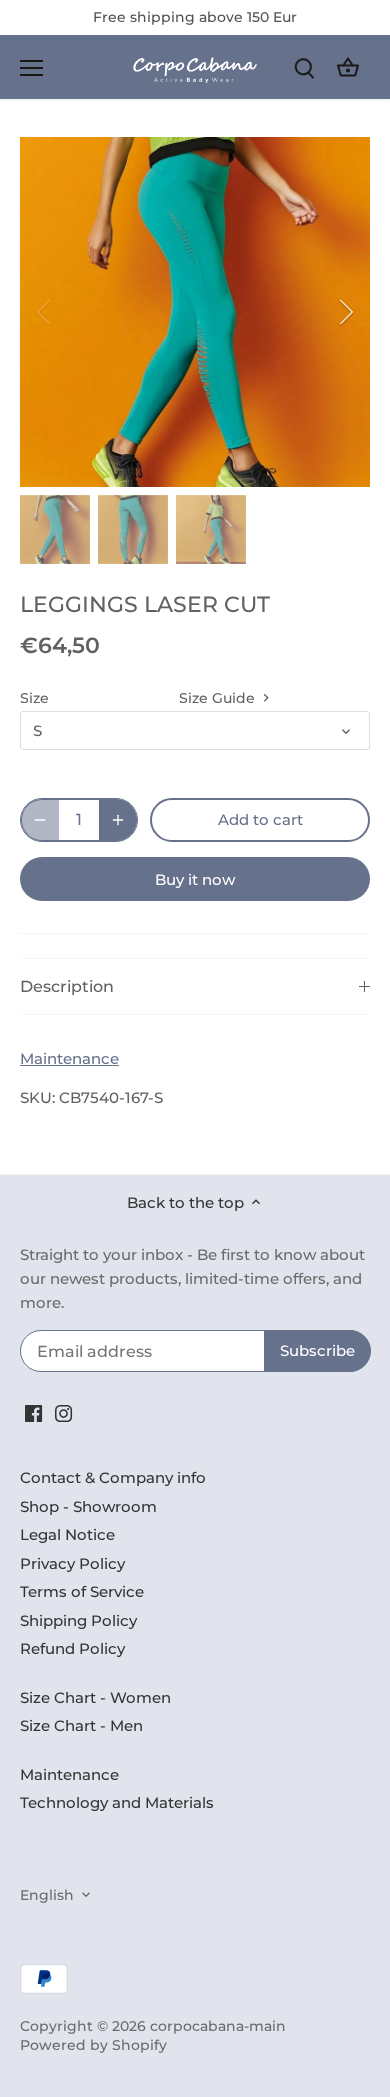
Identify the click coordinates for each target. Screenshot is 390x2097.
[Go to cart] (348, 67)
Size (34, 698)
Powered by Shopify (93, 2045)
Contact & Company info (113, 1477)
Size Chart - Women (95, 1697)
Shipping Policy (78, 1620)
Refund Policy (72, 1648)
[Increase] (118, 820)
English (47, 1895)
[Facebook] (33, 1411)
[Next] (345, 312)
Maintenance (69, 1058)
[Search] (304, 67)
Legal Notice (67, 1534)
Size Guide (219, 698)
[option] (195, 312)
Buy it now (195, 879)
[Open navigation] (31, 68)
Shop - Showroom (88, 1506)
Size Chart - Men (81, 1725)
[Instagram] (63, 1411)
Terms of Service (82, 1591)
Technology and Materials (117, 1802)
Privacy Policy (72, 1563)
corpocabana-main (218, 2026)
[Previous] (45, 312)
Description (67, 986)
